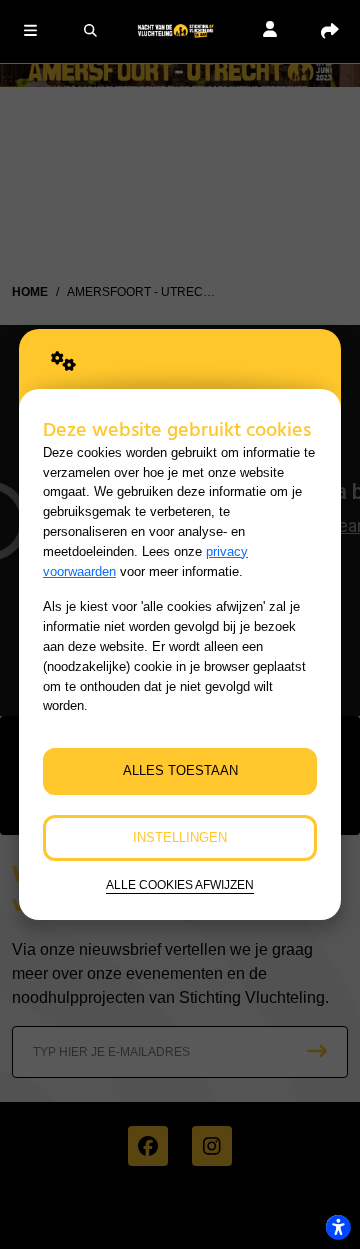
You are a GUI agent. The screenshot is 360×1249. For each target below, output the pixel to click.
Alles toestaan (180, 770)
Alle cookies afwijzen (180, 884)
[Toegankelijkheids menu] (338, 1227)
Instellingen (180, 837)
